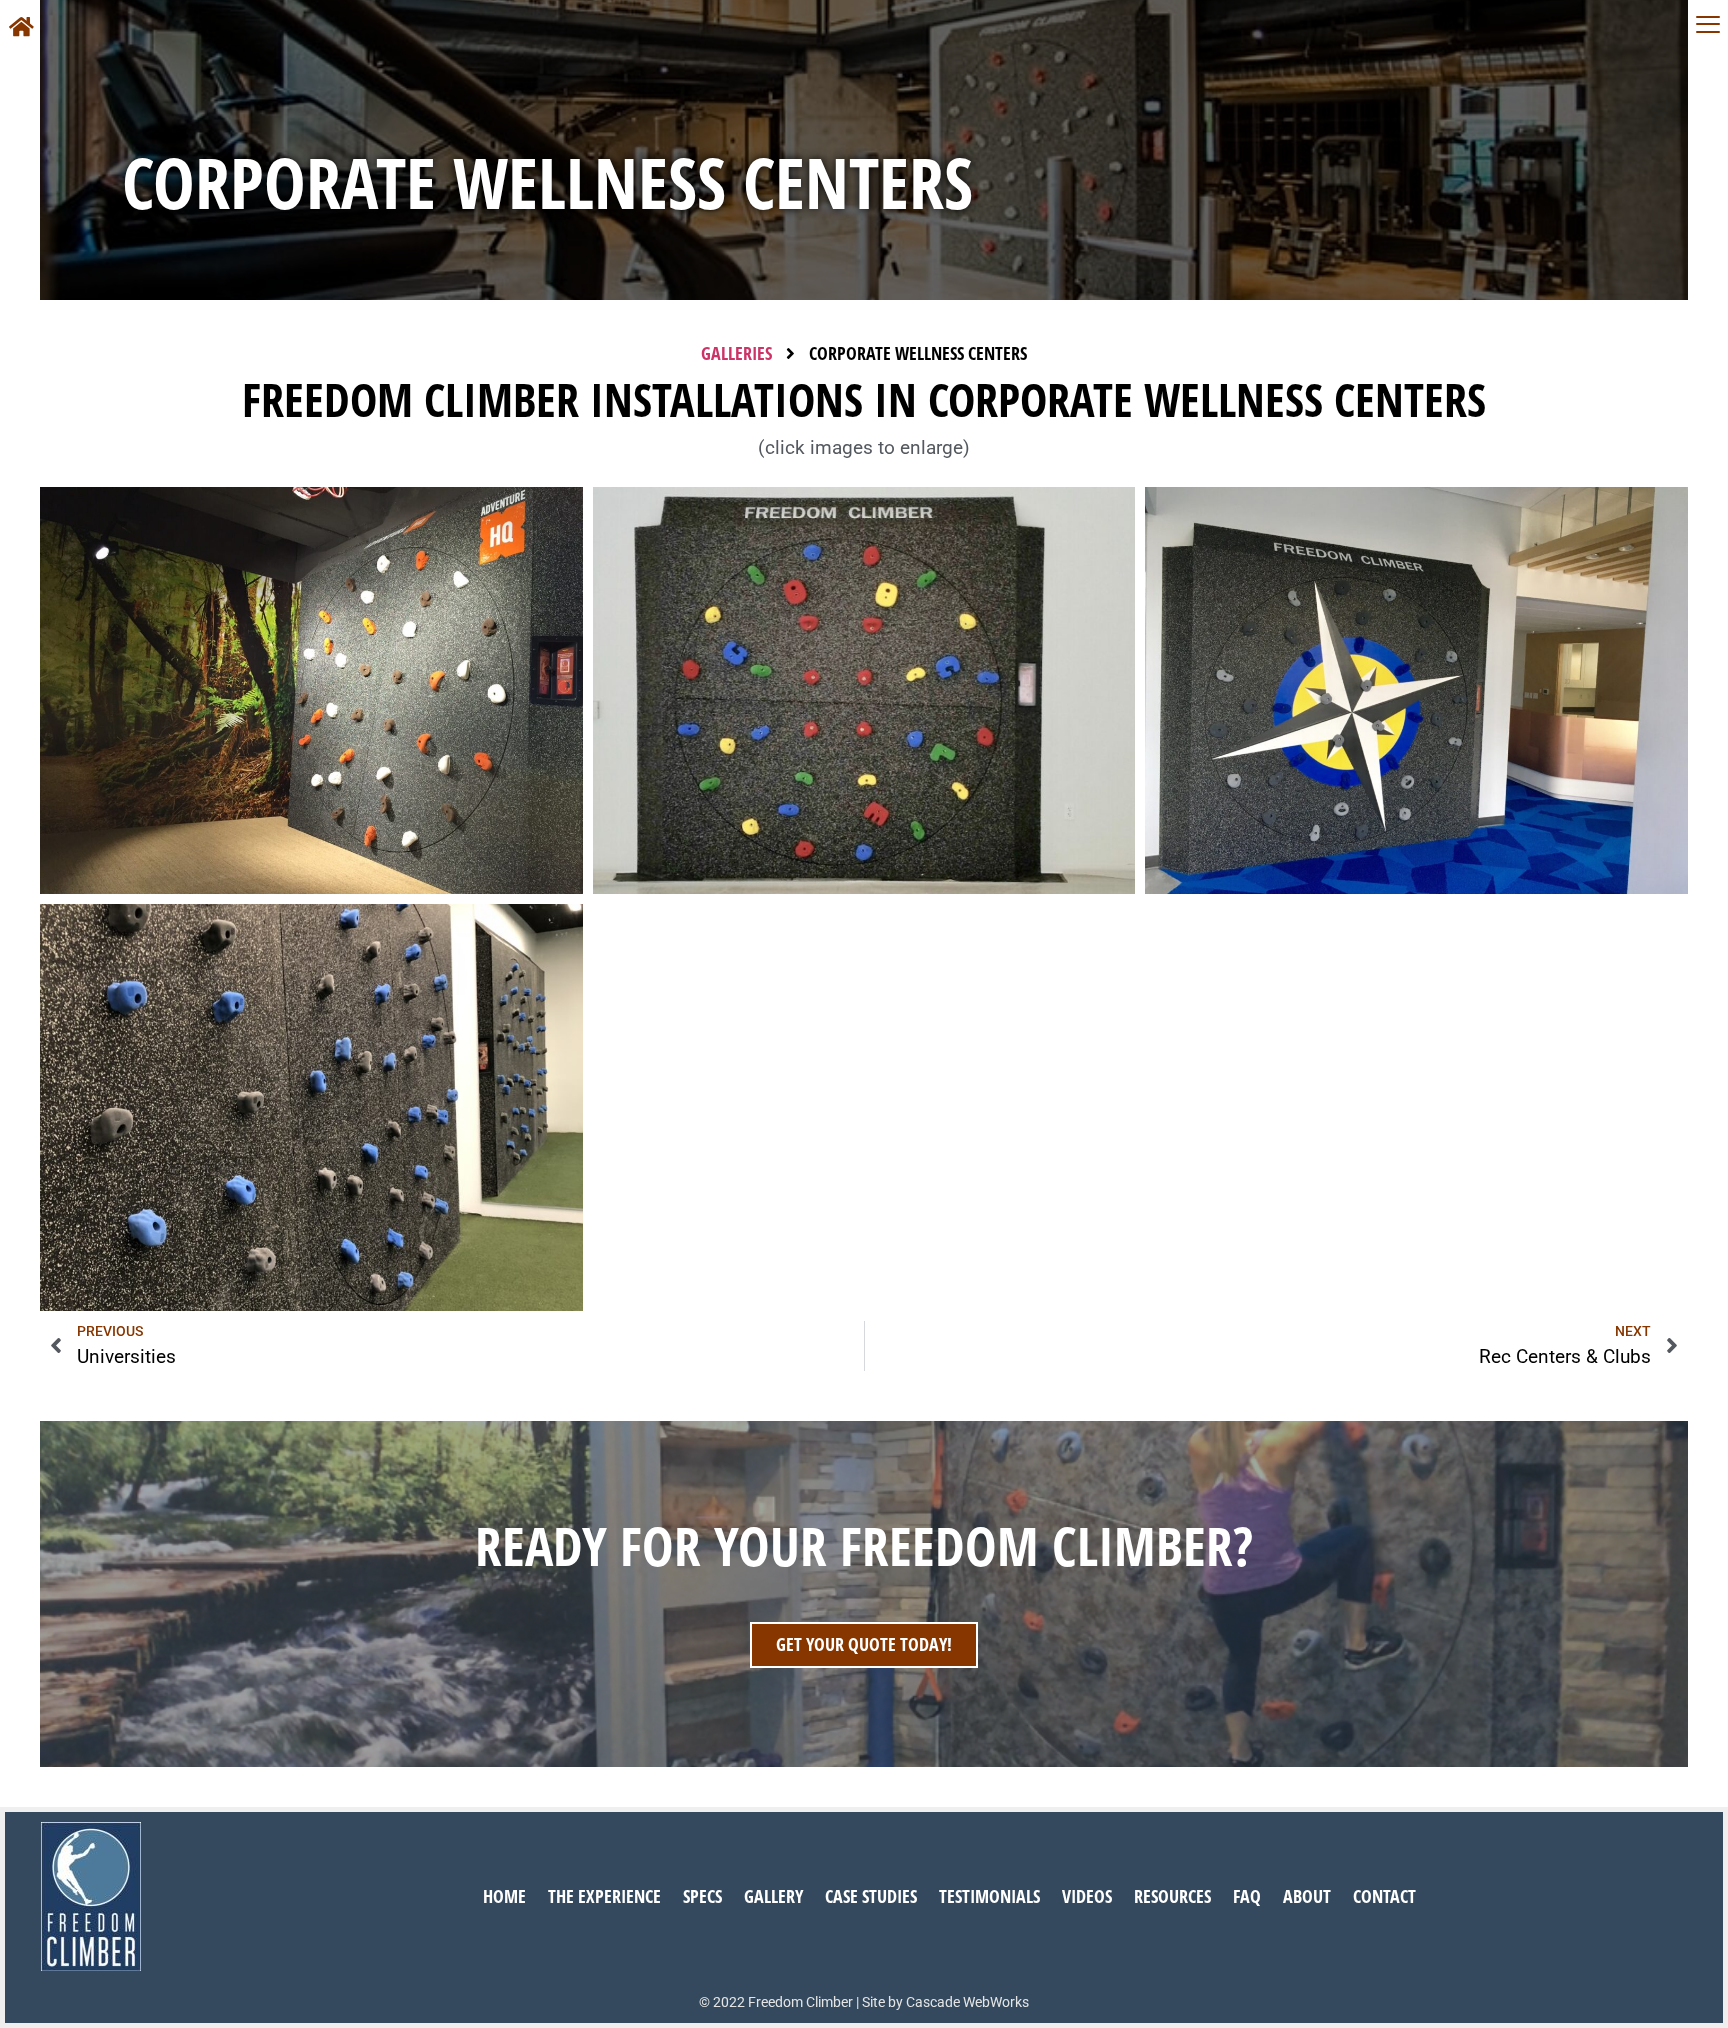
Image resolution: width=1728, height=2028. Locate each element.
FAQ (1247, 1896)
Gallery (773, 1896)
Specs (702, 1896)
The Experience (604, 1896)
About (1307, 1896)
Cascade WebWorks (967, 2002)
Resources (1172, 1896)
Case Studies (871, 1896)
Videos (1087, 1896)
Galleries (736, 353)
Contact (1384, 1896)
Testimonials (989, 1896)
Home (504, 1896)
